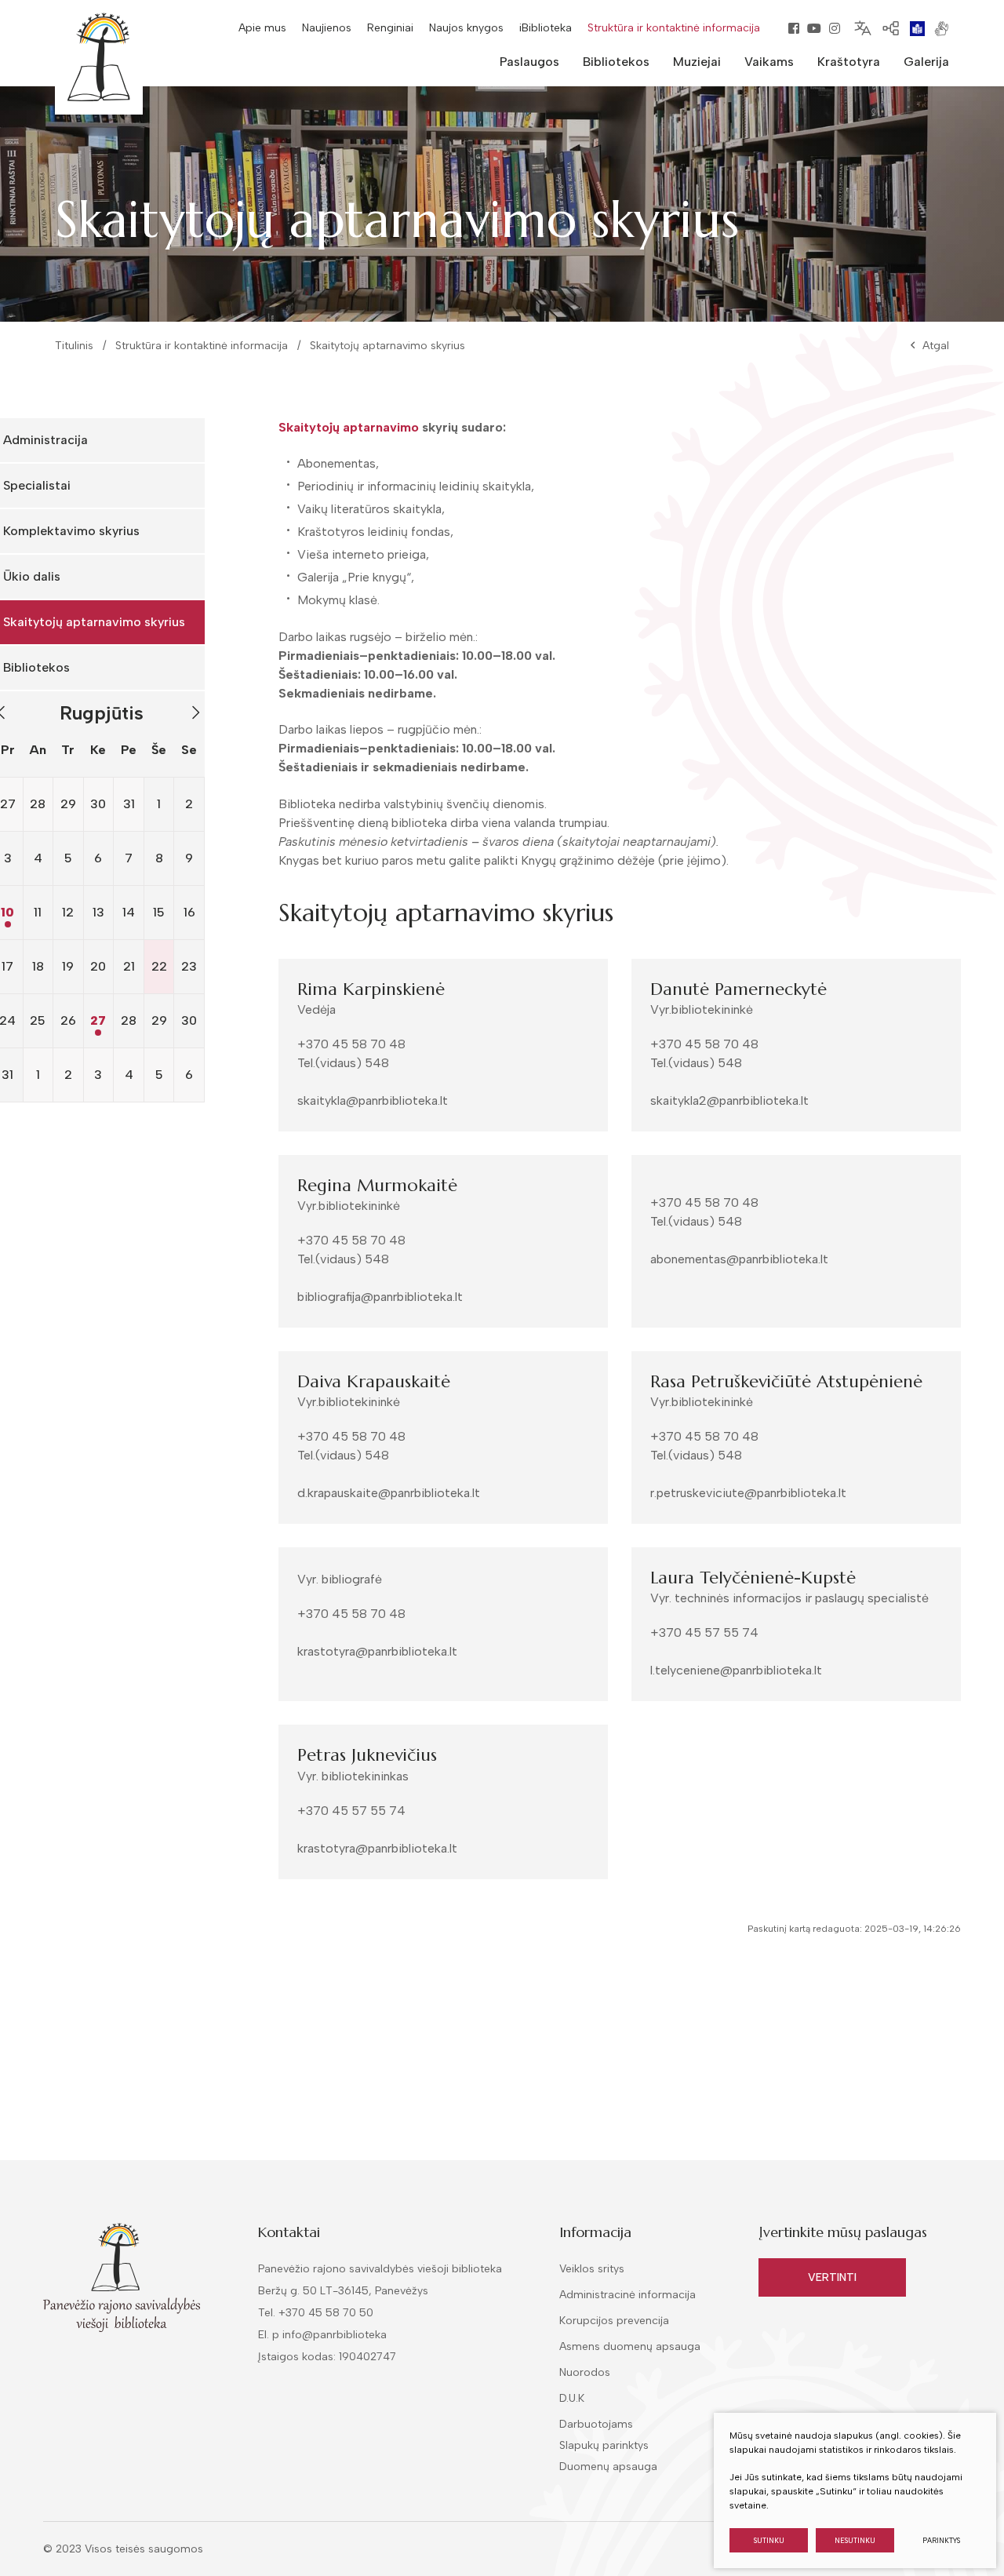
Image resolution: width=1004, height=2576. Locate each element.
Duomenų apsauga (608, 2467)
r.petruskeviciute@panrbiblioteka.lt (748, 1493)
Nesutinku (855, 2540)
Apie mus (262, 28)
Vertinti (832, 2277)
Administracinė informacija (627, 2295)
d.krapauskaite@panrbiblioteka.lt (389, 1493)
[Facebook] (794, 28)
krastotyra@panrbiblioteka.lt (377, 1651)
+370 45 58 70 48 (351, 1044)
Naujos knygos (466, 28)
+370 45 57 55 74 (704, 1632)
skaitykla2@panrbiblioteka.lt (729, 1100)
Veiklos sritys (592, 2269)
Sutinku (769, 2540)
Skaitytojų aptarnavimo (349, 427)
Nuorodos (585, 2372)
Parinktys (941, 2540)
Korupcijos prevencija (614, 2321)
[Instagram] (835, 28)
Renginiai (390, 28)
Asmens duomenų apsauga (630, 2346)
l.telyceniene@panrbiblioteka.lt (736, 1670)
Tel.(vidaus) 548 (343, 1063)
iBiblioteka (546, 28)
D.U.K (572, 2398)
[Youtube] (814, 28)
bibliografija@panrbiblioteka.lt (380, 1297)
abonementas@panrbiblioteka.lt (739, 1259)
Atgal (936, 346)
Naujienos (327, 28)
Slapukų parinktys (604, 2446)
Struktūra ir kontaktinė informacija (674, 28)
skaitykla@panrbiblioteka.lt (373, 1100)
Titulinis (74, 346)
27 (98, 1020)
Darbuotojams (596, 2424)
